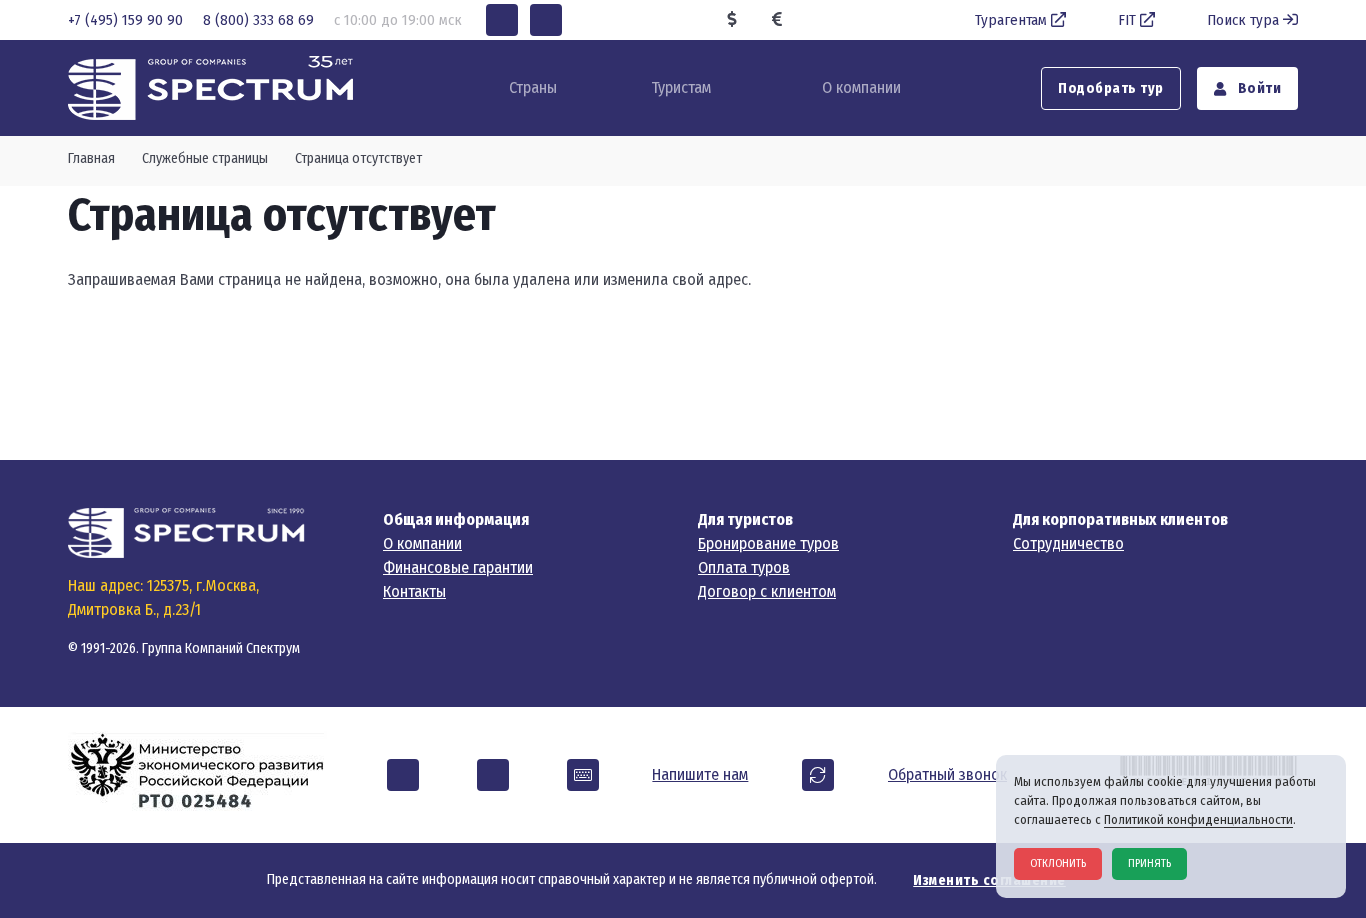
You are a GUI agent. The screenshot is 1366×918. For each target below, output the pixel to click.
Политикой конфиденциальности (1198, 819)
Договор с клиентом (767, 591)
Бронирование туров (768, 543)
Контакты (414, 591)
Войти (1257, 88)
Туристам (681, 87)
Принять (1149, 863)
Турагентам (1011, 20)
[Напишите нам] (583, 775)
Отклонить (1058, 863)
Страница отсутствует (358, 158)
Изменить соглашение (989, 880)
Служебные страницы (205, 158)
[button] (502, 20)
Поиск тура (1243, 20)
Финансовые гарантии (458, 567)
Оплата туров (744, 567)
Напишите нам (700, 774)
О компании (861, 87)
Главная (91, 158)
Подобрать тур (1111, 88)
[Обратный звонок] (818, 775)
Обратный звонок (947, 774)
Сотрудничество (1068, 543)
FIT (1127, 20)
